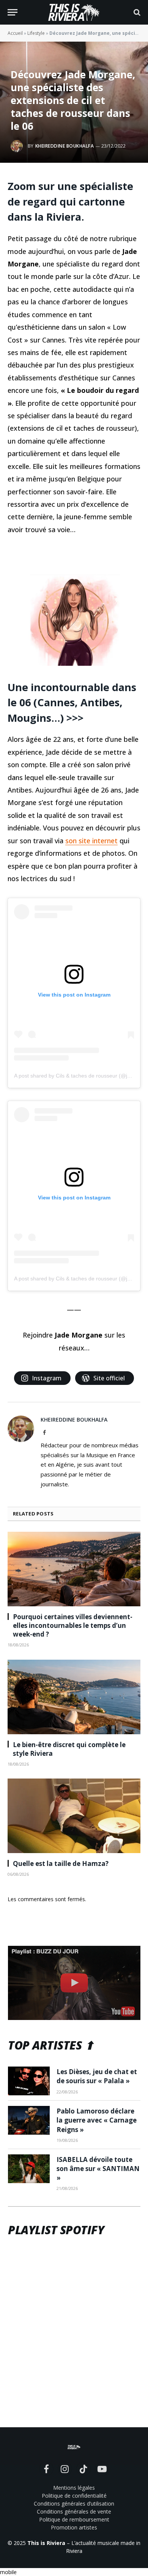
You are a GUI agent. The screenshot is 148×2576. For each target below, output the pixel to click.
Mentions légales (74, 2488)
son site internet (91, 841)
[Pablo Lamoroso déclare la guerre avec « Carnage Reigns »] (29, 2120)
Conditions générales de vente (74, 2511)
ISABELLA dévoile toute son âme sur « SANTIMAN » (98, 2169)
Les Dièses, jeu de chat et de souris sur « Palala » (97, 2076)
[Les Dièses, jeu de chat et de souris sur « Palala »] (29, 2081)
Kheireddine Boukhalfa (65, 146)
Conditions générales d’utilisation (74, 2504)
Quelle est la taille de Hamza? (61, 1863)
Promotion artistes (74, 2527)
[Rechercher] (136, 12)
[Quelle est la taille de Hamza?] (74, 1816)
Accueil (15, 33)
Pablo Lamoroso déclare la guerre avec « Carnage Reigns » (97, 2120)
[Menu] (13, 12)
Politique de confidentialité (74, 2496)
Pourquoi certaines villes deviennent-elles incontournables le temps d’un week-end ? (73, 1625)
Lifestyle (36, 33)
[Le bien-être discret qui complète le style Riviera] (74, 1697)
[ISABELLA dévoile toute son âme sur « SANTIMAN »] (29, 2169)
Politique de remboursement (74, 2519)
